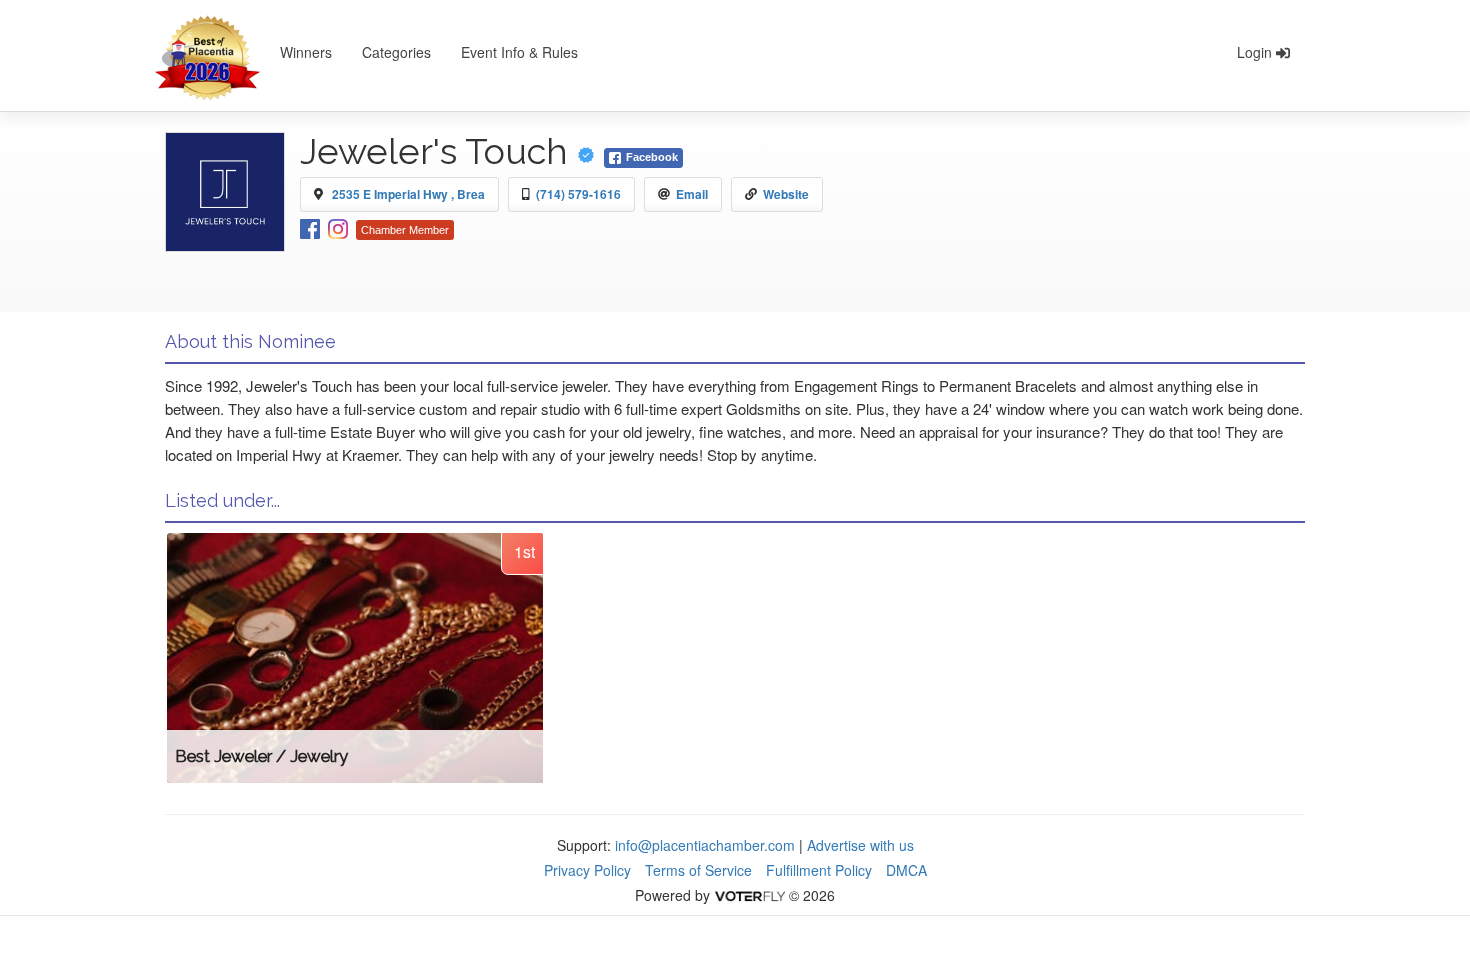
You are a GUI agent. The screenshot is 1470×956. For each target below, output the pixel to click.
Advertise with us (860, 845)
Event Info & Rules (519, 52)
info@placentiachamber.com (705, 845)
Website (786, 194)
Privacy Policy (587, 870)
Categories (396, 52)
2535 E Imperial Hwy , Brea (408, 194)
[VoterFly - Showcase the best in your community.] (749, 895)
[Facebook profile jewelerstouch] (310, 227)
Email (692, 194)
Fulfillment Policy (819, 870)
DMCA (906, 870)
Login (1256, 52)
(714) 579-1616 (578, 194)
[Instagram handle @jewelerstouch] (338, 227)
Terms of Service (698, 870)
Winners (306, 52)
